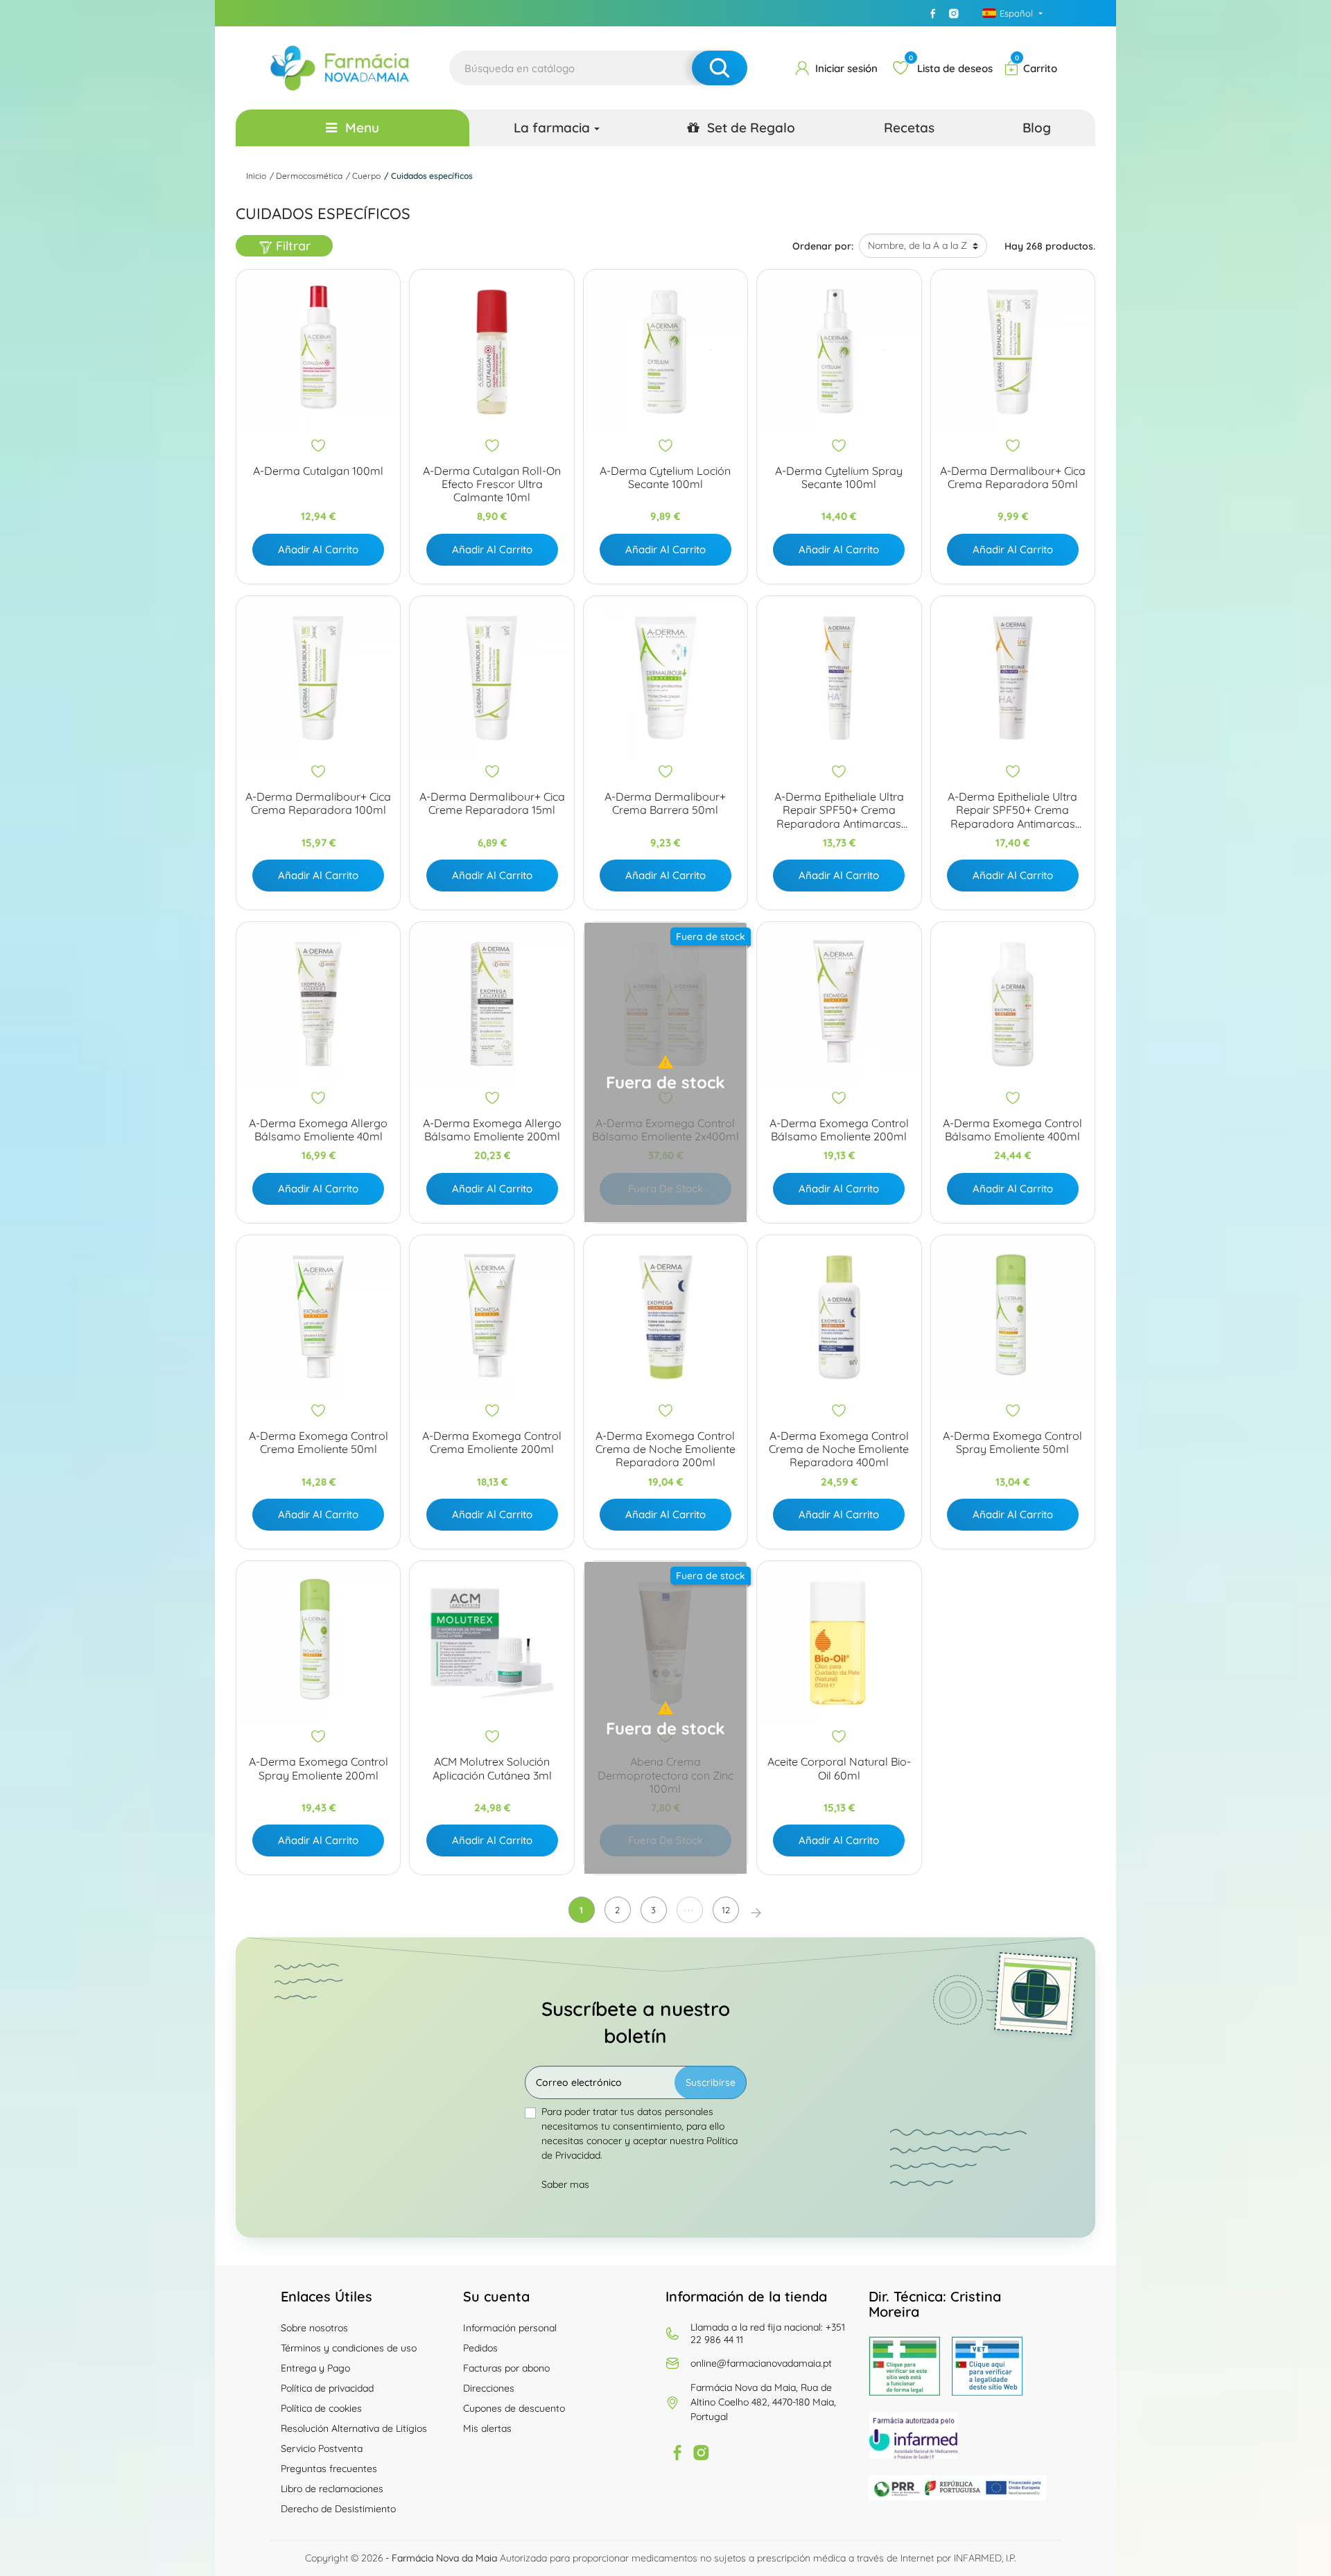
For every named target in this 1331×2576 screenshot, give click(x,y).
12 (726, 1910)
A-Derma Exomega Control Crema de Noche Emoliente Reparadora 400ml (839, 1449)
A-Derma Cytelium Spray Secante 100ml (839, 478)
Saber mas (565, 2184)
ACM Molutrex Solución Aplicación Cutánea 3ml (492, 1768)
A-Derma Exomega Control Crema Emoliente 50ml (319, 1443)
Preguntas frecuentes (329, 2469)
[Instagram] (954, 13)
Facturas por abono (506, 2368)
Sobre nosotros (314, 2328)
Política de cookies (321, 2408)
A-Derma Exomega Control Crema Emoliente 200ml (492, 1443)
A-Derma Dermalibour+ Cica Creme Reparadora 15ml (492, 803)
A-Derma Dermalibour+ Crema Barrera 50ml (665, 803)
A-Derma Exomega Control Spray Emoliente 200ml (319, 1768)
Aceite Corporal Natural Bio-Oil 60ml (839, 1768)
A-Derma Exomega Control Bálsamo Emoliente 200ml (839, 1130)
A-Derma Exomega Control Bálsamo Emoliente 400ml (1012, 1130)
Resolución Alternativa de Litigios (354, 2428)
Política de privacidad (327, 2388)
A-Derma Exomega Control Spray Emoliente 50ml (1012, 1443)
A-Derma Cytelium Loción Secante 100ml (665, 478)
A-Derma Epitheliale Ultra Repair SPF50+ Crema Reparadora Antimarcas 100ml (1012, 810)
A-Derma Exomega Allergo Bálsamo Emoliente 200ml (492, 1130)
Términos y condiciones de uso (349, 2348)
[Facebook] (933, 13)
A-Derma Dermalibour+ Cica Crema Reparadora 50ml (1013, 478)
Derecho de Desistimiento (338, 2509)
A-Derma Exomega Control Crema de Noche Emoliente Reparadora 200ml (665, 1449)
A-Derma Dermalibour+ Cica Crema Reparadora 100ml (318, 803)
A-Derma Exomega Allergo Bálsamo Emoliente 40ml (318, 1130)
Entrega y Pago (315, 2368)
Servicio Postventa (322, 2448)
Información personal (510, 2328)
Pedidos (480, 2348)
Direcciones (489, 2388)
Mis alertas (487, 2428)
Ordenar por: (823, 246)
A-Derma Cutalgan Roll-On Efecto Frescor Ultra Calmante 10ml (492, 484)
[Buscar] (720, 68)
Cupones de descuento (514, 2408)
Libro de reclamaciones (332, 2489)
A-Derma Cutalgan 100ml (318, 471)
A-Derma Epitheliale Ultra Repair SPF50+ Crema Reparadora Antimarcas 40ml (839, 810)
